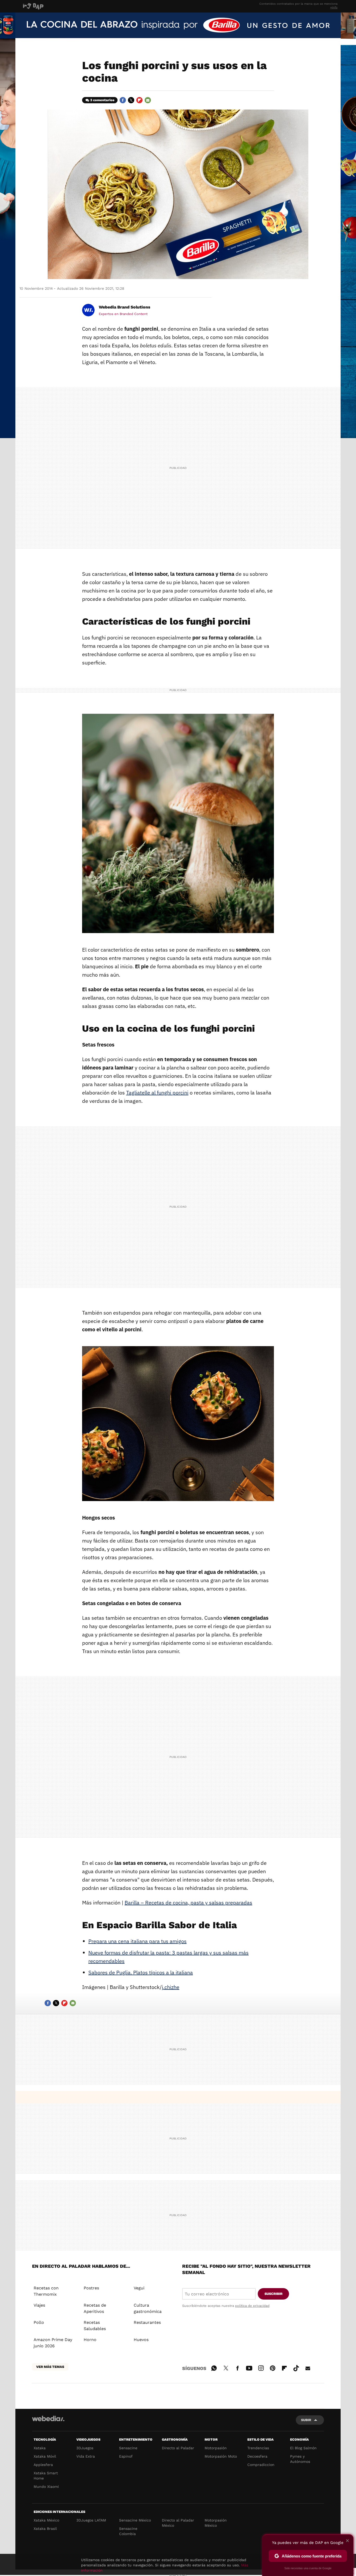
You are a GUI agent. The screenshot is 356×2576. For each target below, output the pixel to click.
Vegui (139, 2288)
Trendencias (258, 2448)
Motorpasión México (216, 2523)
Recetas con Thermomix (46, 2291)
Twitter (131, 100)
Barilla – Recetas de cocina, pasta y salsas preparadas (188, 1903)
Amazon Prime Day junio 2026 (53, 2343)
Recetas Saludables (95, 2326)
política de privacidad (252, 2306)
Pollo (39, 2322)
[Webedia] (48, 2418)
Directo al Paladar (178, 2448)
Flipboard (139, 100)
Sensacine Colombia (128, 2531)
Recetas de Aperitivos (95, 2308)
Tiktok (296, 2367)
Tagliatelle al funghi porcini (157, 1093)
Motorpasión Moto (221, 2456)
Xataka (40, 2448)
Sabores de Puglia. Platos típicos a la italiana (141, 1972)
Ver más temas (50, 2367)
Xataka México (46, 2520)
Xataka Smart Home (46, 2476)
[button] (124, 307)
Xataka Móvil (45, 2456)
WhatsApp (214, 2367)
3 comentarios (102, 100)
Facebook (123, 100)
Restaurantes (147, 2322)
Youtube (249, 2367)
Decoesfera (257, 2456)
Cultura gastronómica (148, 2308)
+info (334, 7)
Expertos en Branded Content (123, 314)
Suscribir (274, 2294)
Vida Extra (86, 2456)
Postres (91, 2288)
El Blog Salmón (303, 2448)
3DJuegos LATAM (91, 2520)
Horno (90, 2340)
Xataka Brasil (45, 2529)
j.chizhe (171, 1987)
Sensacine (128, 2448)
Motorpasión (216, 2448)
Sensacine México (135, 2520)
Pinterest (273, 2367)
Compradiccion (261, 2465)
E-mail (148, 100)
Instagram (261, 2367)
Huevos (141, 2340)
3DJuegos (85, 2448)
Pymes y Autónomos (300, 2459)
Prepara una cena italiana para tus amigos (137, 1941)
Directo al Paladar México (178, 2523)
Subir (306, 2420)
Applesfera (43, 2465)
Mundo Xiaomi (46, 2487)
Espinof (126, 2456)
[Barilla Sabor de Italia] (178, 25)
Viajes (39, 2305)
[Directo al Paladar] (77, 6)
